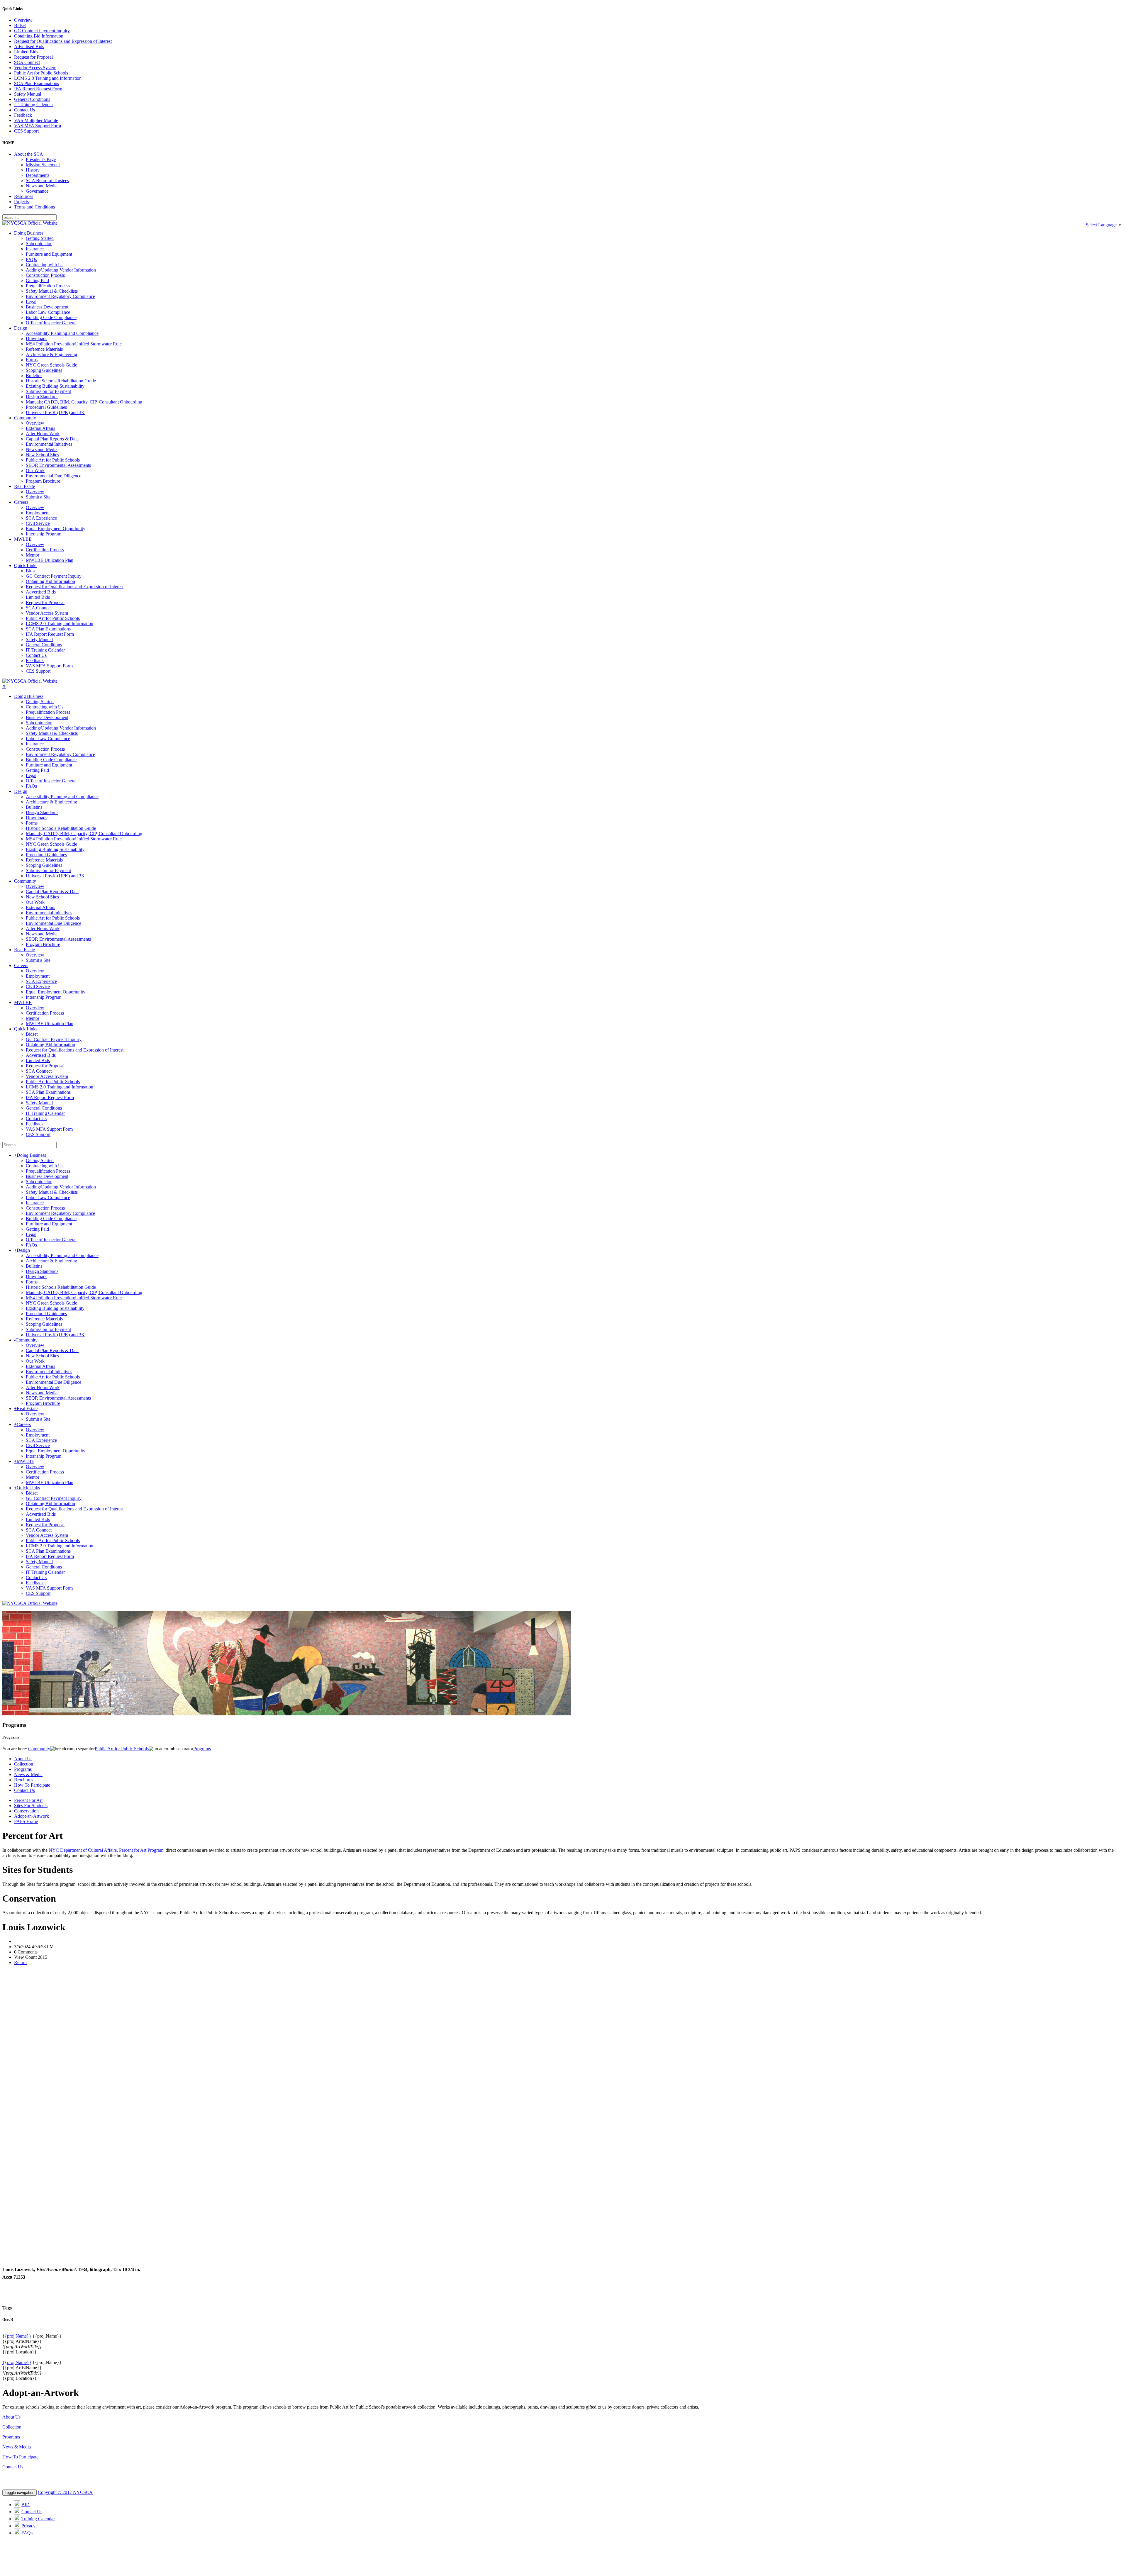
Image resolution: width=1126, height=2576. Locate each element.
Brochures (24, 1780)
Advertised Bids (29, 46)
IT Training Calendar (34, 105)
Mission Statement (43, 165)
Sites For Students (31, 1806)
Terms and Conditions (34, 207)
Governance (37, 191)
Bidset (20, 25)
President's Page (41, 159)
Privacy (28, 2526)
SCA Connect (27, 62)
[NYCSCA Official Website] (30, 223)
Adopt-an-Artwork (32, 1816)
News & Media (28, 1774)
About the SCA (29, 154)
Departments (38, 175)
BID (26, 2505)
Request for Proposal (33, 57)
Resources (24, 196)
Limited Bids (26, 52)
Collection (24, 1764)
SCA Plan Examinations (37, 83)
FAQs (27, 2533)
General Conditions (32, 99)
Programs (23, 1769)
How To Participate (32, 1785)
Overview (23, 20)
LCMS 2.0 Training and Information (48, 78)
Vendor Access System (35, 68)
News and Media (42, 186)
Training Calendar (38, 2519)
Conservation (26, 1811)
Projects (21, 202)
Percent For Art (28, 1800)
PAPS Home (26, 1821)
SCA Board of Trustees (47, 180)
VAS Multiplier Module (36, 120)
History (33, 170)
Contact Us (24, 110)
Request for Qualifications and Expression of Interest (63, 41)
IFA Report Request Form (38, 89)
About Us (23, 1759)
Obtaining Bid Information (39, 36)
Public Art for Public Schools (41, 73)
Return (20, 1962)
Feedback (23, 115)
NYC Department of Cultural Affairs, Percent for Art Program (106, 1850)
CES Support (26, 131)
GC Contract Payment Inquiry (42, 31)
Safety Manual (28, 94)
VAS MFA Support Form (38, 126)
